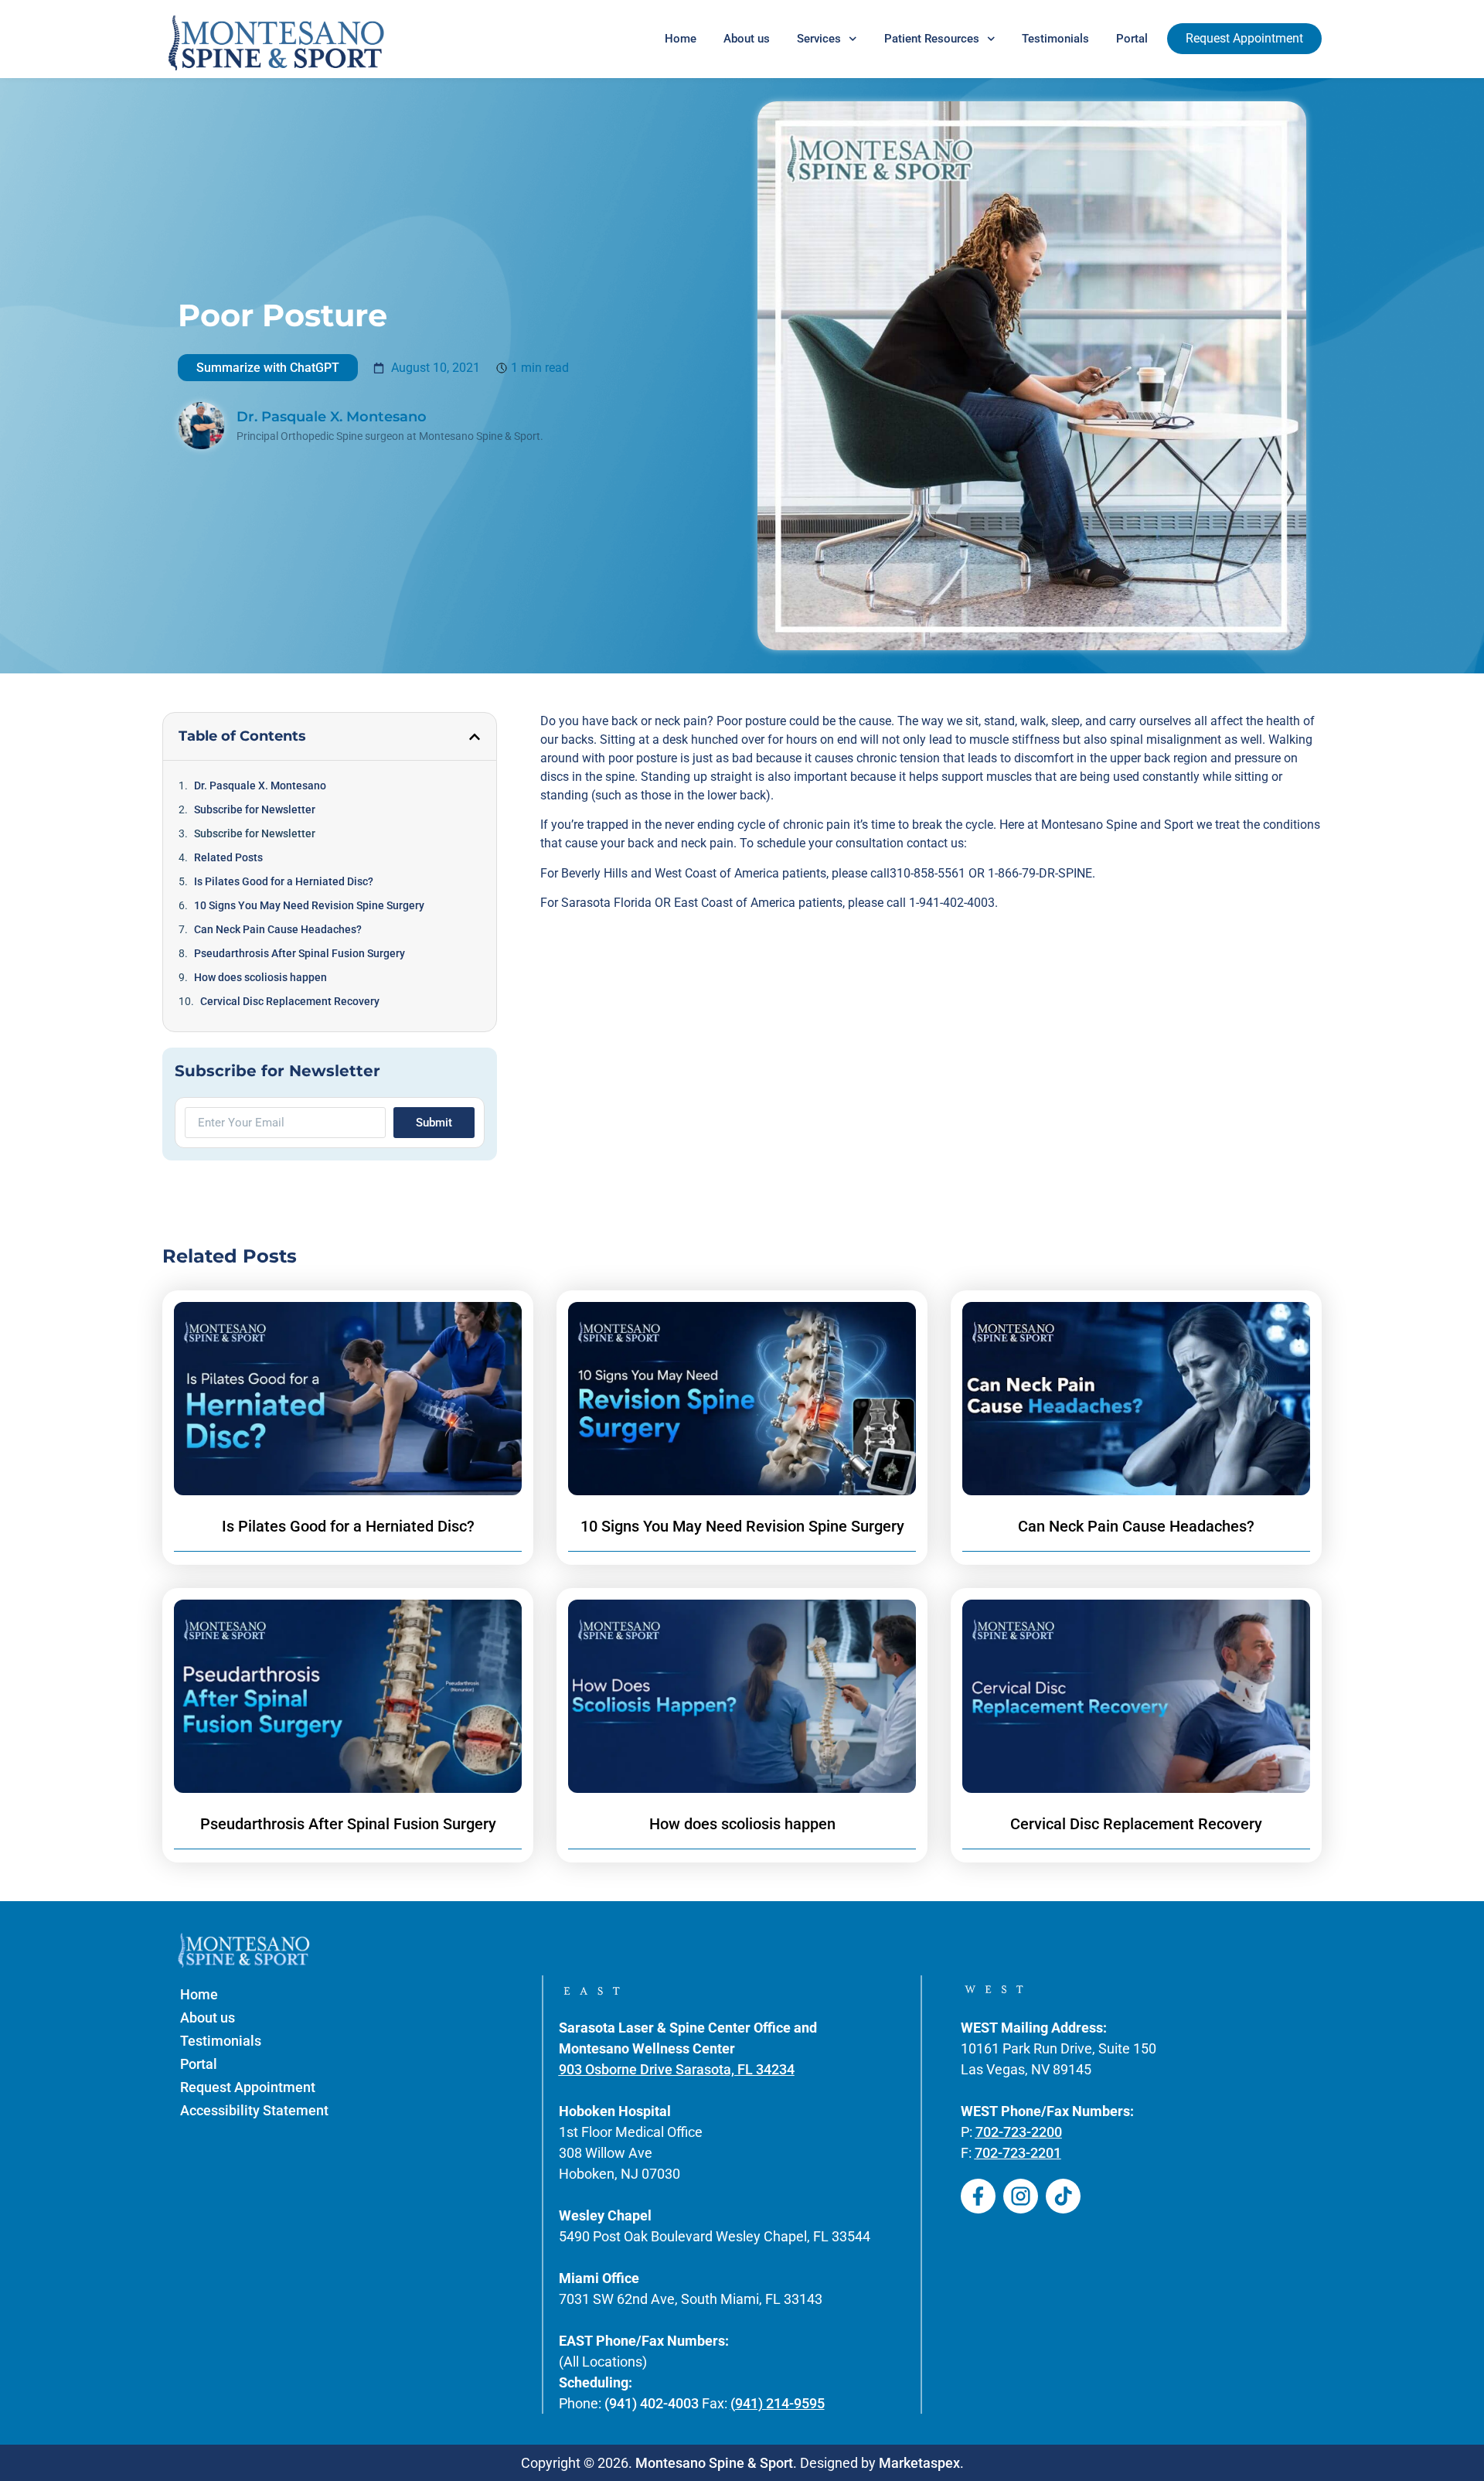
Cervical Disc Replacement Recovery (290, 1001)
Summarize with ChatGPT (268, 368)
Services (819, 39)
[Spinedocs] (978, 2196)
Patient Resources (932, 39)
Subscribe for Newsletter (255, 809)
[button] (475, 737)
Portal (1132, 39)
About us (747, 39)
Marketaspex (919, 2463)
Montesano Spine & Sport (714, 2463)
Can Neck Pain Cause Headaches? (278, 929)
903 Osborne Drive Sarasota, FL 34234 (677, 2069)
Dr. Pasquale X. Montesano (260, 786)
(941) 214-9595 (778, 2403)
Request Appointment (248, 2087)
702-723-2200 (1019, 2132)
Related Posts (228, 857)
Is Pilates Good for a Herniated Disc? (284, 881)
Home (681, 39)
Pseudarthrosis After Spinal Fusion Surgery (300, 953)
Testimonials (1055, 39)
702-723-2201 (1018, 2153)
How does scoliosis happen (260, 977)
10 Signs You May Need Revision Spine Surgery (309, 905)
